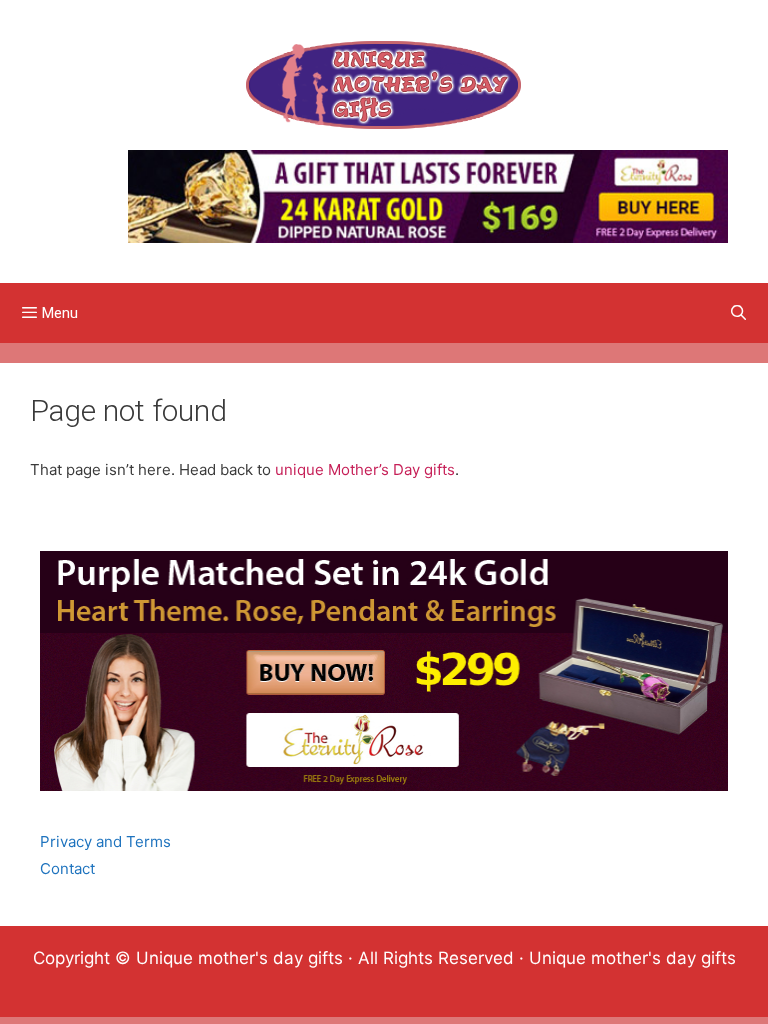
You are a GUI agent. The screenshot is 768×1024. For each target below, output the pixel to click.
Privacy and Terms (105, 841)
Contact (67, 868)
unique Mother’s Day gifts (365, 469)
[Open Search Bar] (738, 313)
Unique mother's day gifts (632, 958)
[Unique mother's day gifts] (384, 83)
